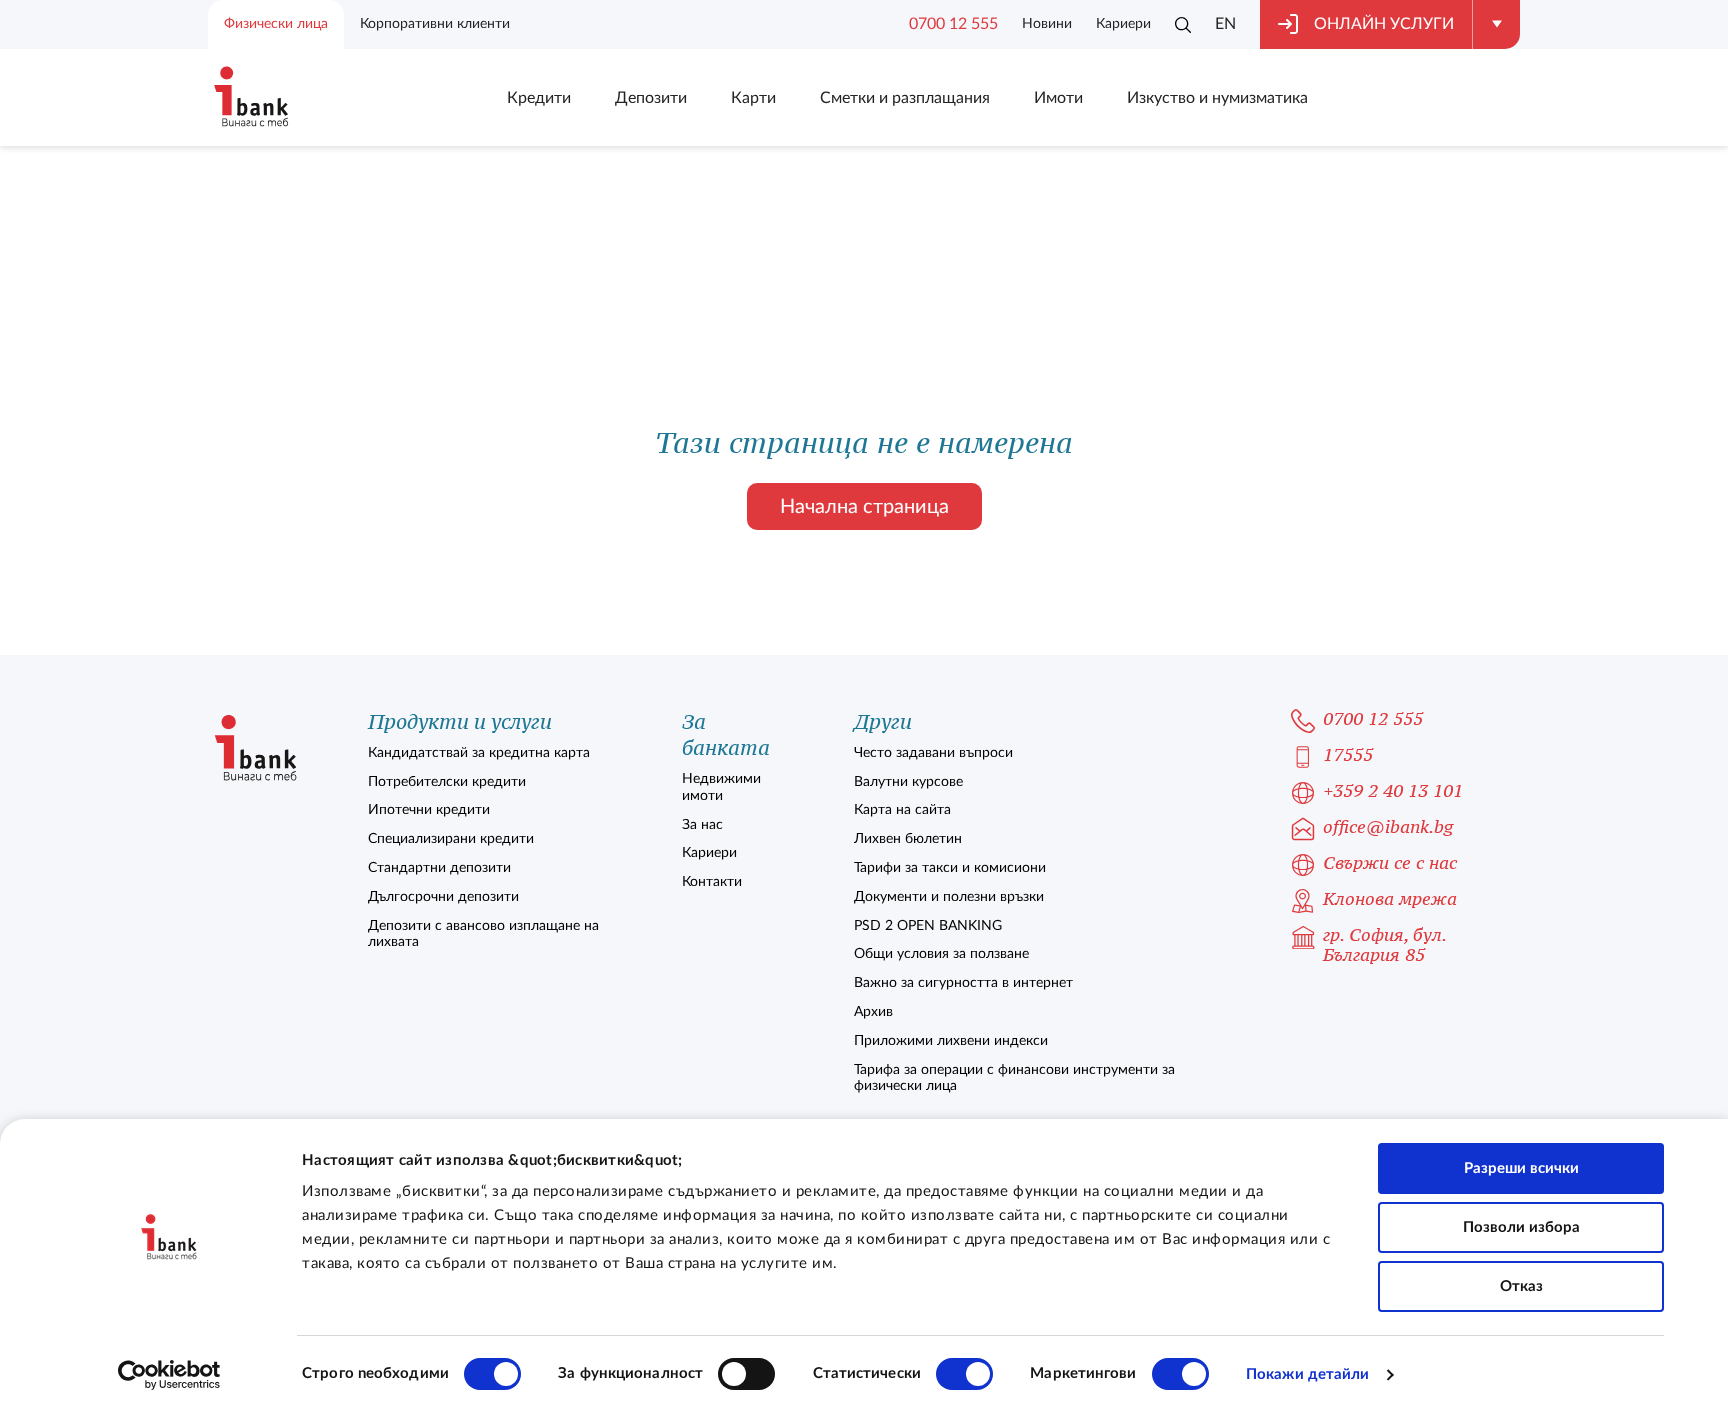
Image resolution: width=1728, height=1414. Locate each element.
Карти (753, 98)
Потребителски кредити (447, 782)
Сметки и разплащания (905, 98)
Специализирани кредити (451, 839)
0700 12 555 (953, 24)
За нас (702, 825)
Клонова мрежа (1390, 899)
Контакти (712, 882)
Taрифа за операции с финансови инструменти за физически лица (1014, 1078)
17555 (1348, 755)
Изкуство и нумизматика (1217, 98)
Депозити (651, 98)
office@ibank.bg (1388, 827)
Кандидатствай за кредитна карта (479, 753)
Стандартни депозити (439, 868)
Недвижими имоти (721, 787)
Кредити (539, 98)
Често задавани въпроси (933, 753)
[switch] (746, 1374)
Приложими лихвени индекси (951, 1041)
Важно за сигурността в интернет (963, 983)
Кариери (1123, 24)
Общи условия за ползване (941, 954)
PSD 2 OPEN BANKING (928, 926)
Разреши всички (1521, 1168)
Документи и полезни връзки (949, 897)
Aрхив (873, 1012)
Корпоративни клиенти (435, 24)
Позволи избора (1521, 1227)
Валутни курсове (908, 782)
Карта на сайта (902, 810)
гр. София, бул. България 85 (1384, 945)
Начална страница (864, 507)
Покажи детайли (1307, 1374)
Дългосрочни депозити (443, 897)
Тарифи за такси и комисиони (950, 868)
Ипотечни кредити (429, 810)
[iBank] (256, 749)
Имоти (1058, 98)
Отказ (1521, 1286)
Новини (1047, 24)
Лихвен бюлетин (908, 839)
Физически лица (276, 24)
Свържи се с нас (1390, 863)
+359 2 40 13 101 (1393, 791)
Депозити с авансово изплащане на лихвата (483, 934)
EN (1225, 24)
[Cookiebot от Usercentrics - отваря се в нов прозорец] (169, 1375)
